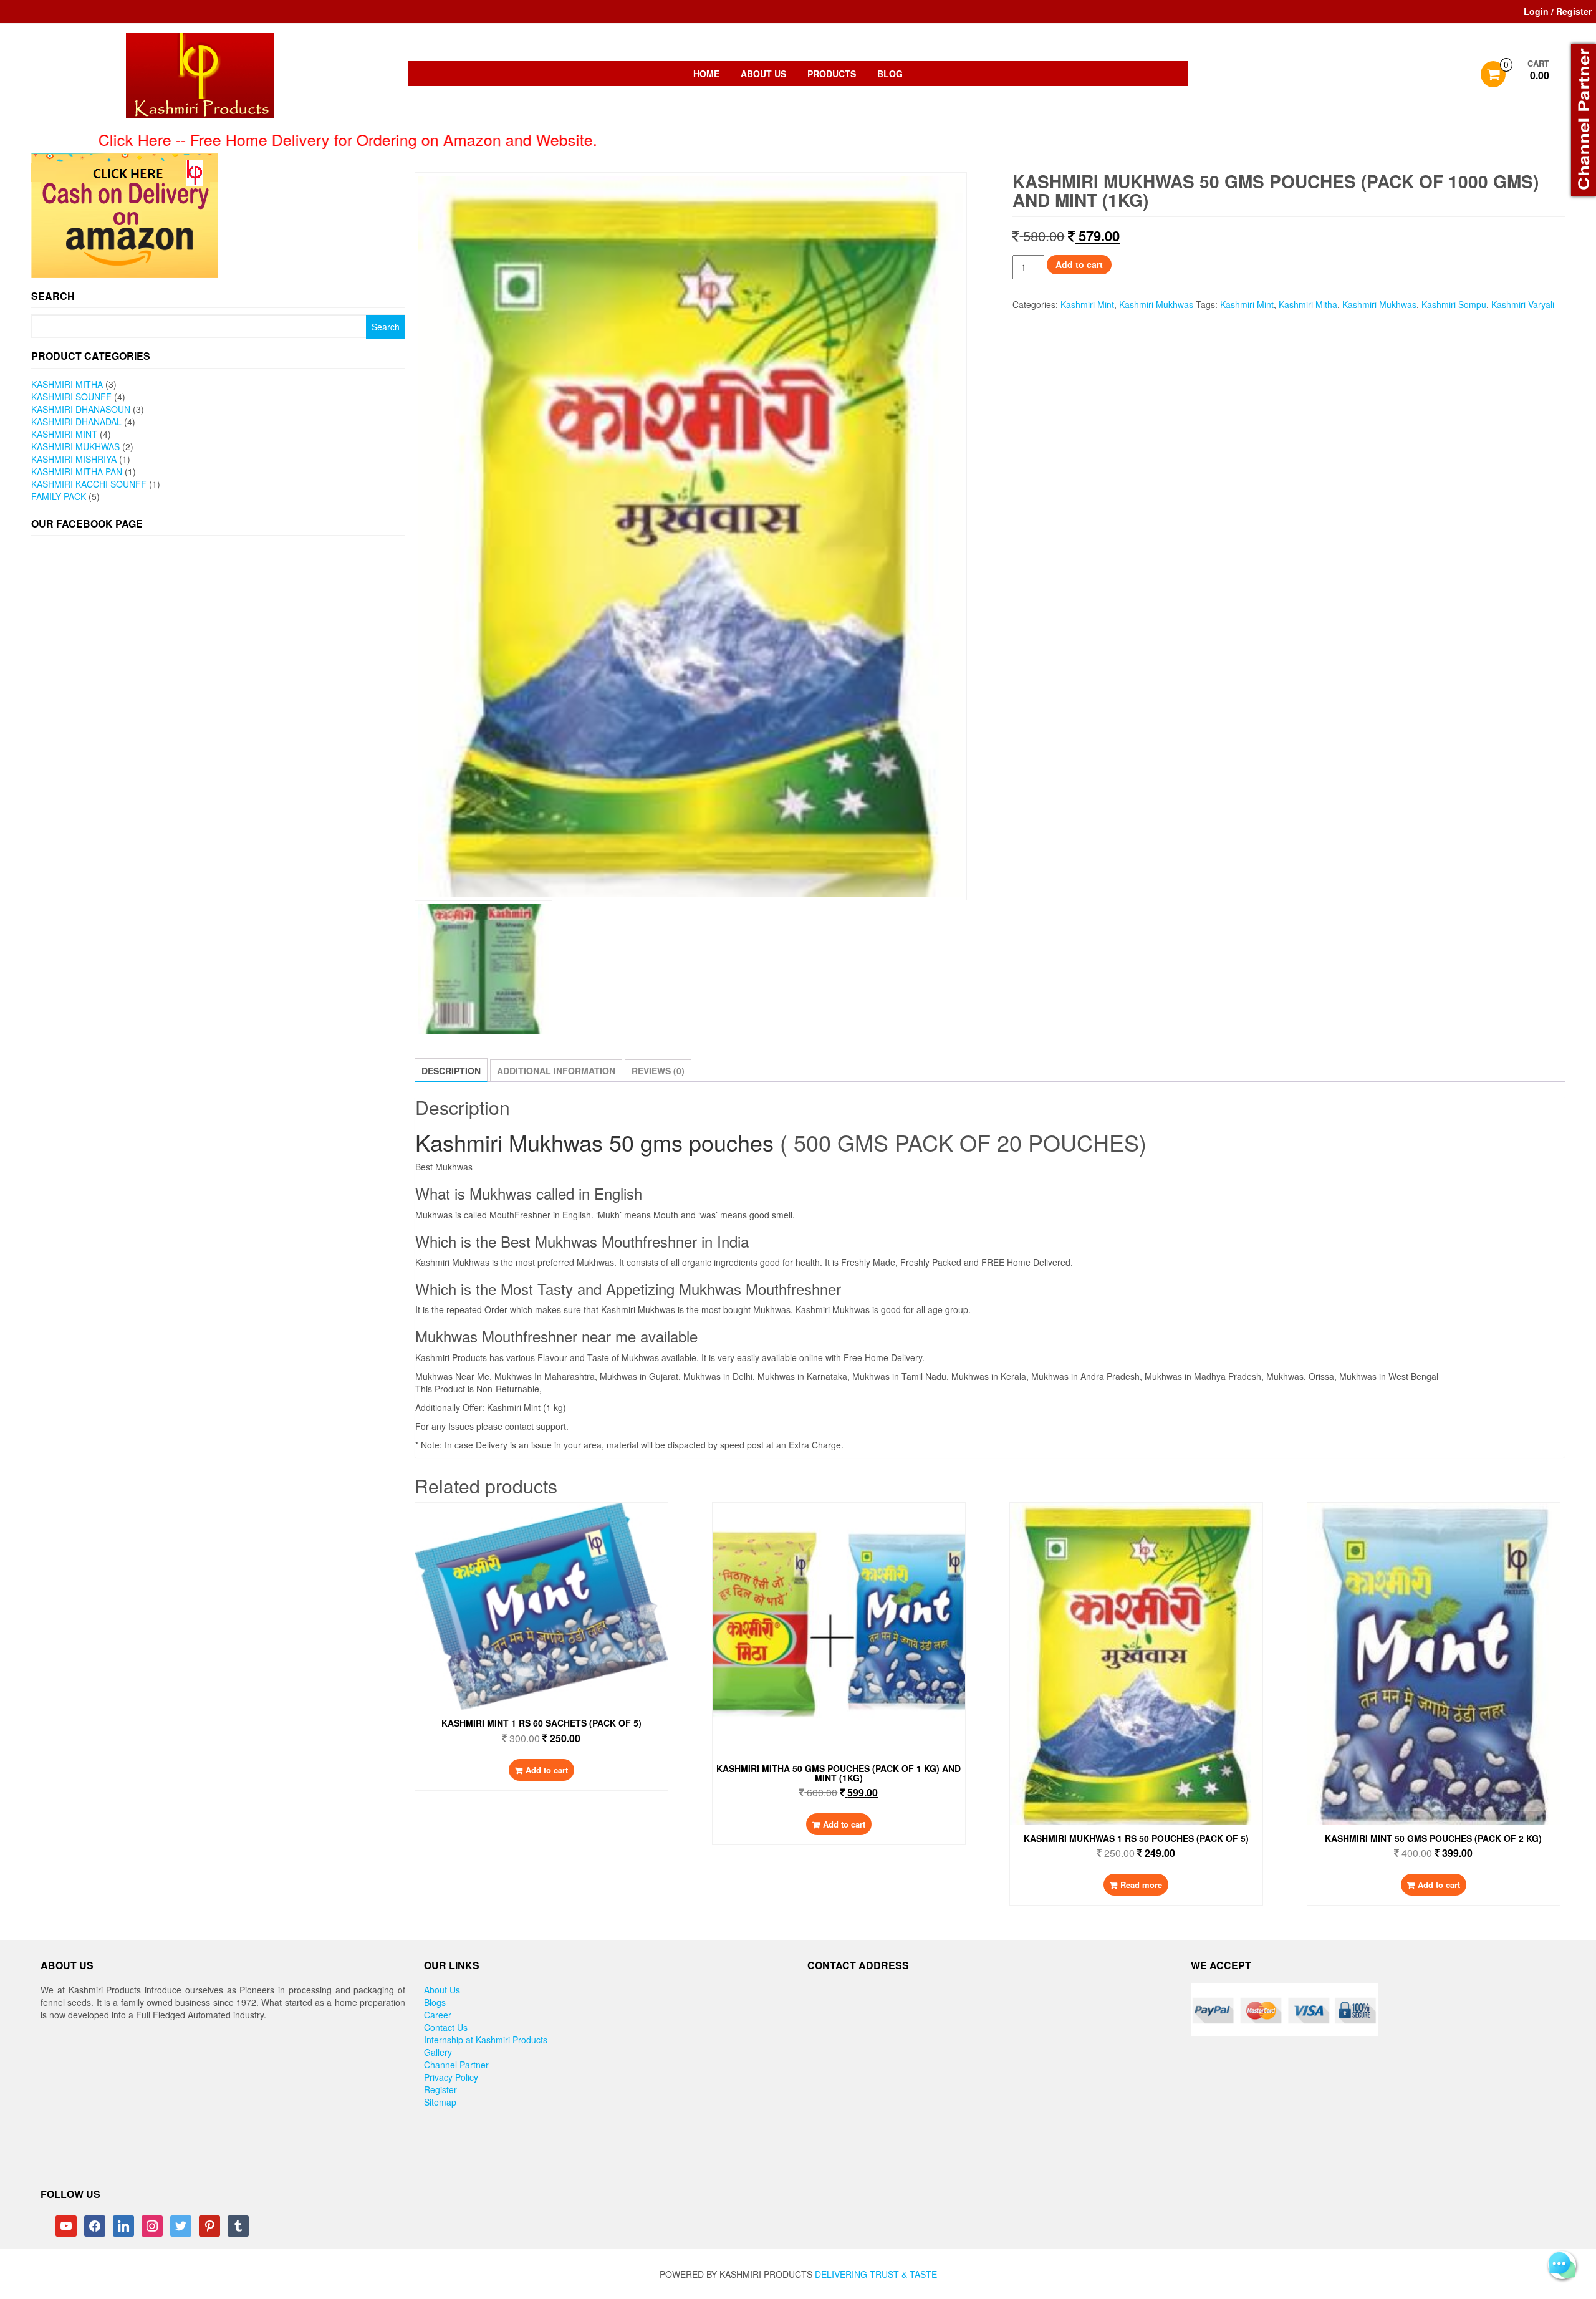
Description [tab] (451, 1071)
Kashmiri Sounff (71, 397)
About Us (763, 74)
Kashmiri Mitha (67, 384)
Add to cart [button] (547, 1770)
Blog (890, 74)
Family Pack (59, 496)
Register (440, 2089)
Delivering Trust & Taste (876, 2274)
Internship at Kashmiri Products (486, 2040)
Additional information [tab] (556, 1071)
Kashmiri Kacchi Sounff (89, 484)
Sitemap (440, 2102)
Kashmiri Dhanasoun (81, 409)
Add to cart (1079, 264)
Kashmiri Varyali (1523, 304)
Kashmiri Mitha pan (77, 471)
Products (832, 74)
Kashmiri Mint (64, 434)
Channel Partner (456, 2065)
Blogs (435, 2002)
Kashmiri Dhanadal (76, 422)
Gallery (438, 2052)
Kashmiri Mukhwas (75, 446)
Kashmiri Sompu (1454, 304)
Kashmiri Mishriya (74, 459)
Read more (1141, 1885)
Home (706, 74)
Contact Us (446, 2027)
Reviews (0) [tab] (658, 1071)
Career (438, 2015)
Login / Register (1558, 11)
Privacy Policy (451, 2077)
